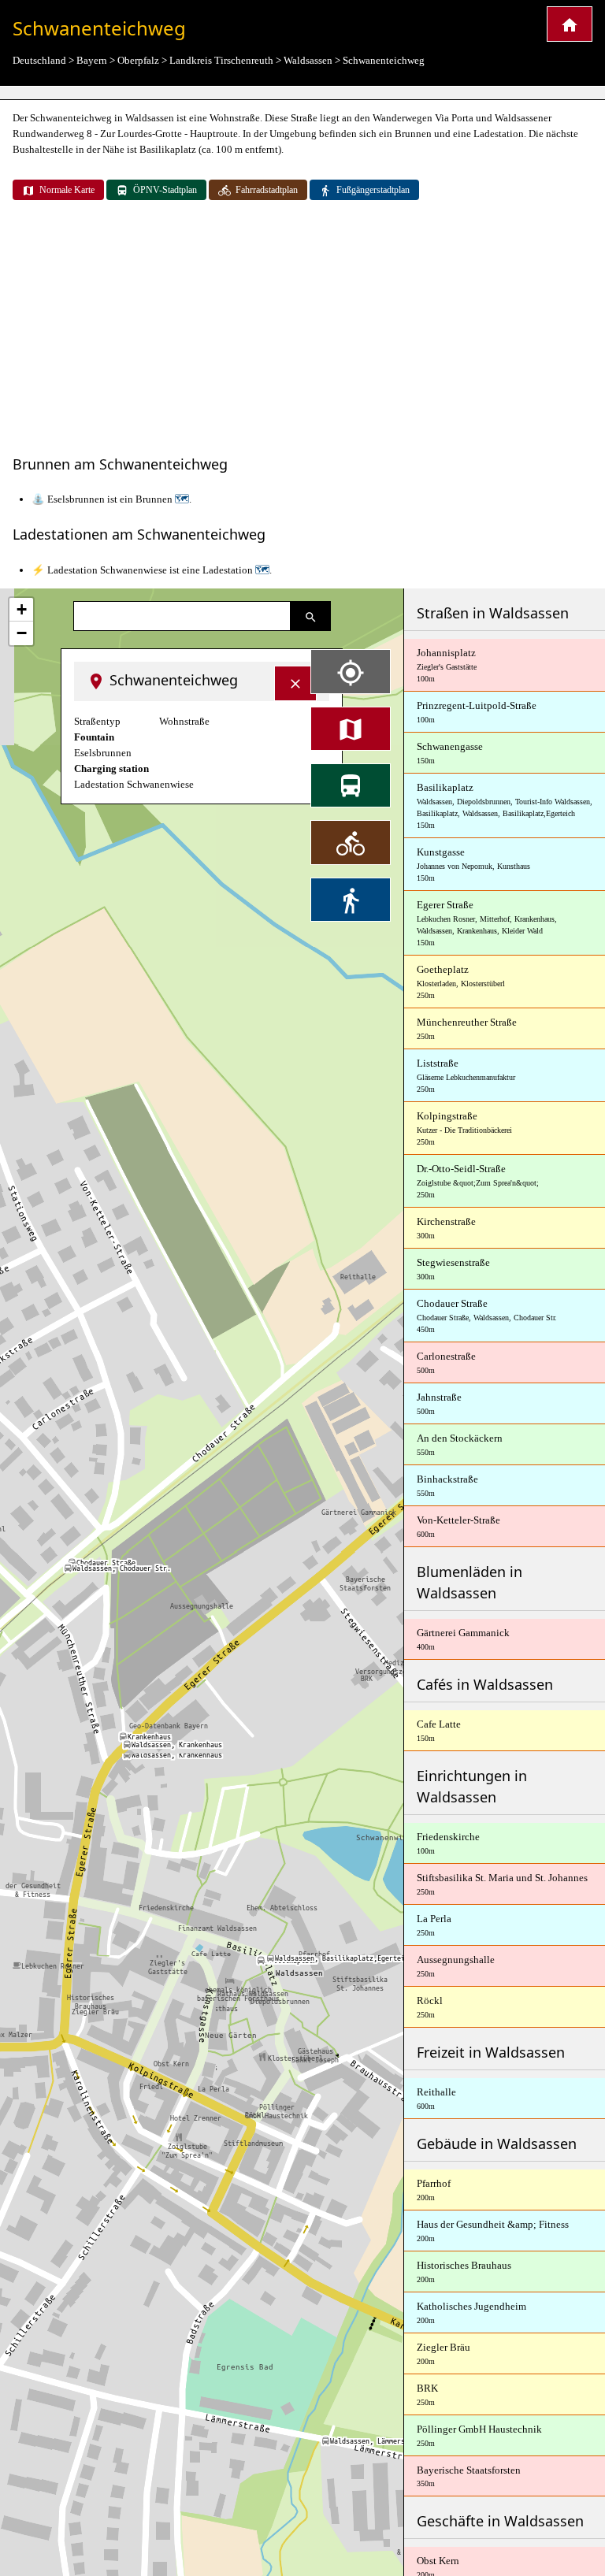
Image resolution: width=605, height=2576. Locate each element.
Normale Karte (67, 190)
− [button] (22, 633)
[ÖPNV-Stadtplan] (351, 785)
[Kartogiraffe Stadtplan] (570, 24)
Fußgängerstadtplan (373, 190)
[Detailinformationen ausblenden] (295, 683)
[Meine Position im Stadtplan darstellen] (351, 671)
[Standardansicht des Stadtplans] (351, 729)
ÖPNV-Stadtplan (165, 190)
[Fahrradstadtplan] (351, 842)
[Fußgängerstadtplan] (351, 900)
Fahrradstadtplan (267, 190)
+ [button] (22, 609)
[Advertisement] (302, 329)
